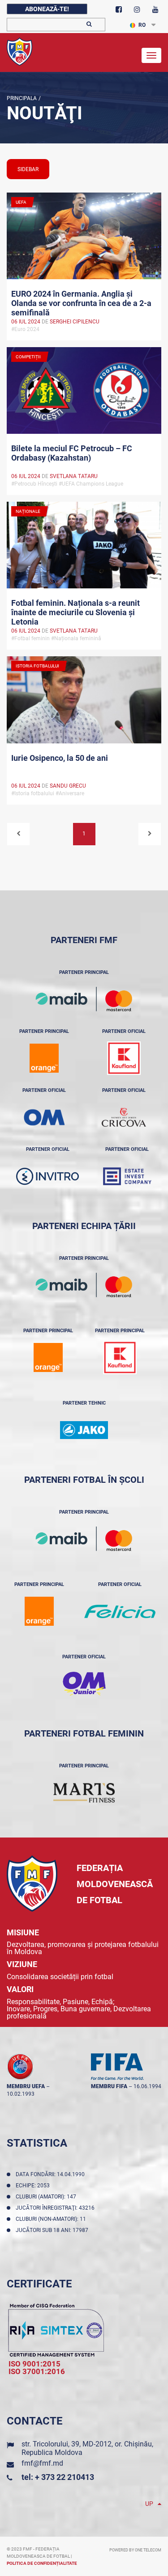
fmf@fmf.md (42, 2463)
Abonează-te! (47, 9)
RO (142, 25)
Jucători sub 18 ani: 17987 (53, 2230)
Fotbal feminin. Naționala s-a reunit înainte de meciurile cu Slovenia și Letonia (75, 612)
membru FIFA (109, 2086)
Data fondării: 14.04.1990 (52, 2174)
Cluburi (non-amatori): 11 (52, 2219)
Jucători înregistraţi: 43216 (56, 2208)
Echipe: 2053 (34, 2186)
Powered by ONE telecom (135, 2550)
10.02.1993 (21, 2094)
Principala (22, 98)
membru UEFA (26, 2086)
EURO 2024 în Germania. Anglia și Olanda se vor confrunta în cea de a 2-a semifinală (81, 302)
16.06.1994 (147, 2086)
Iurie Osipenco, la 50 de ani (60, 758)
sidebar (28, 169)
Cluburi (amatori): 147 (47, 2197)
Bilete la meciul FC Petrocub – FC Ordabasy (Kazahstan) (72, 453)
